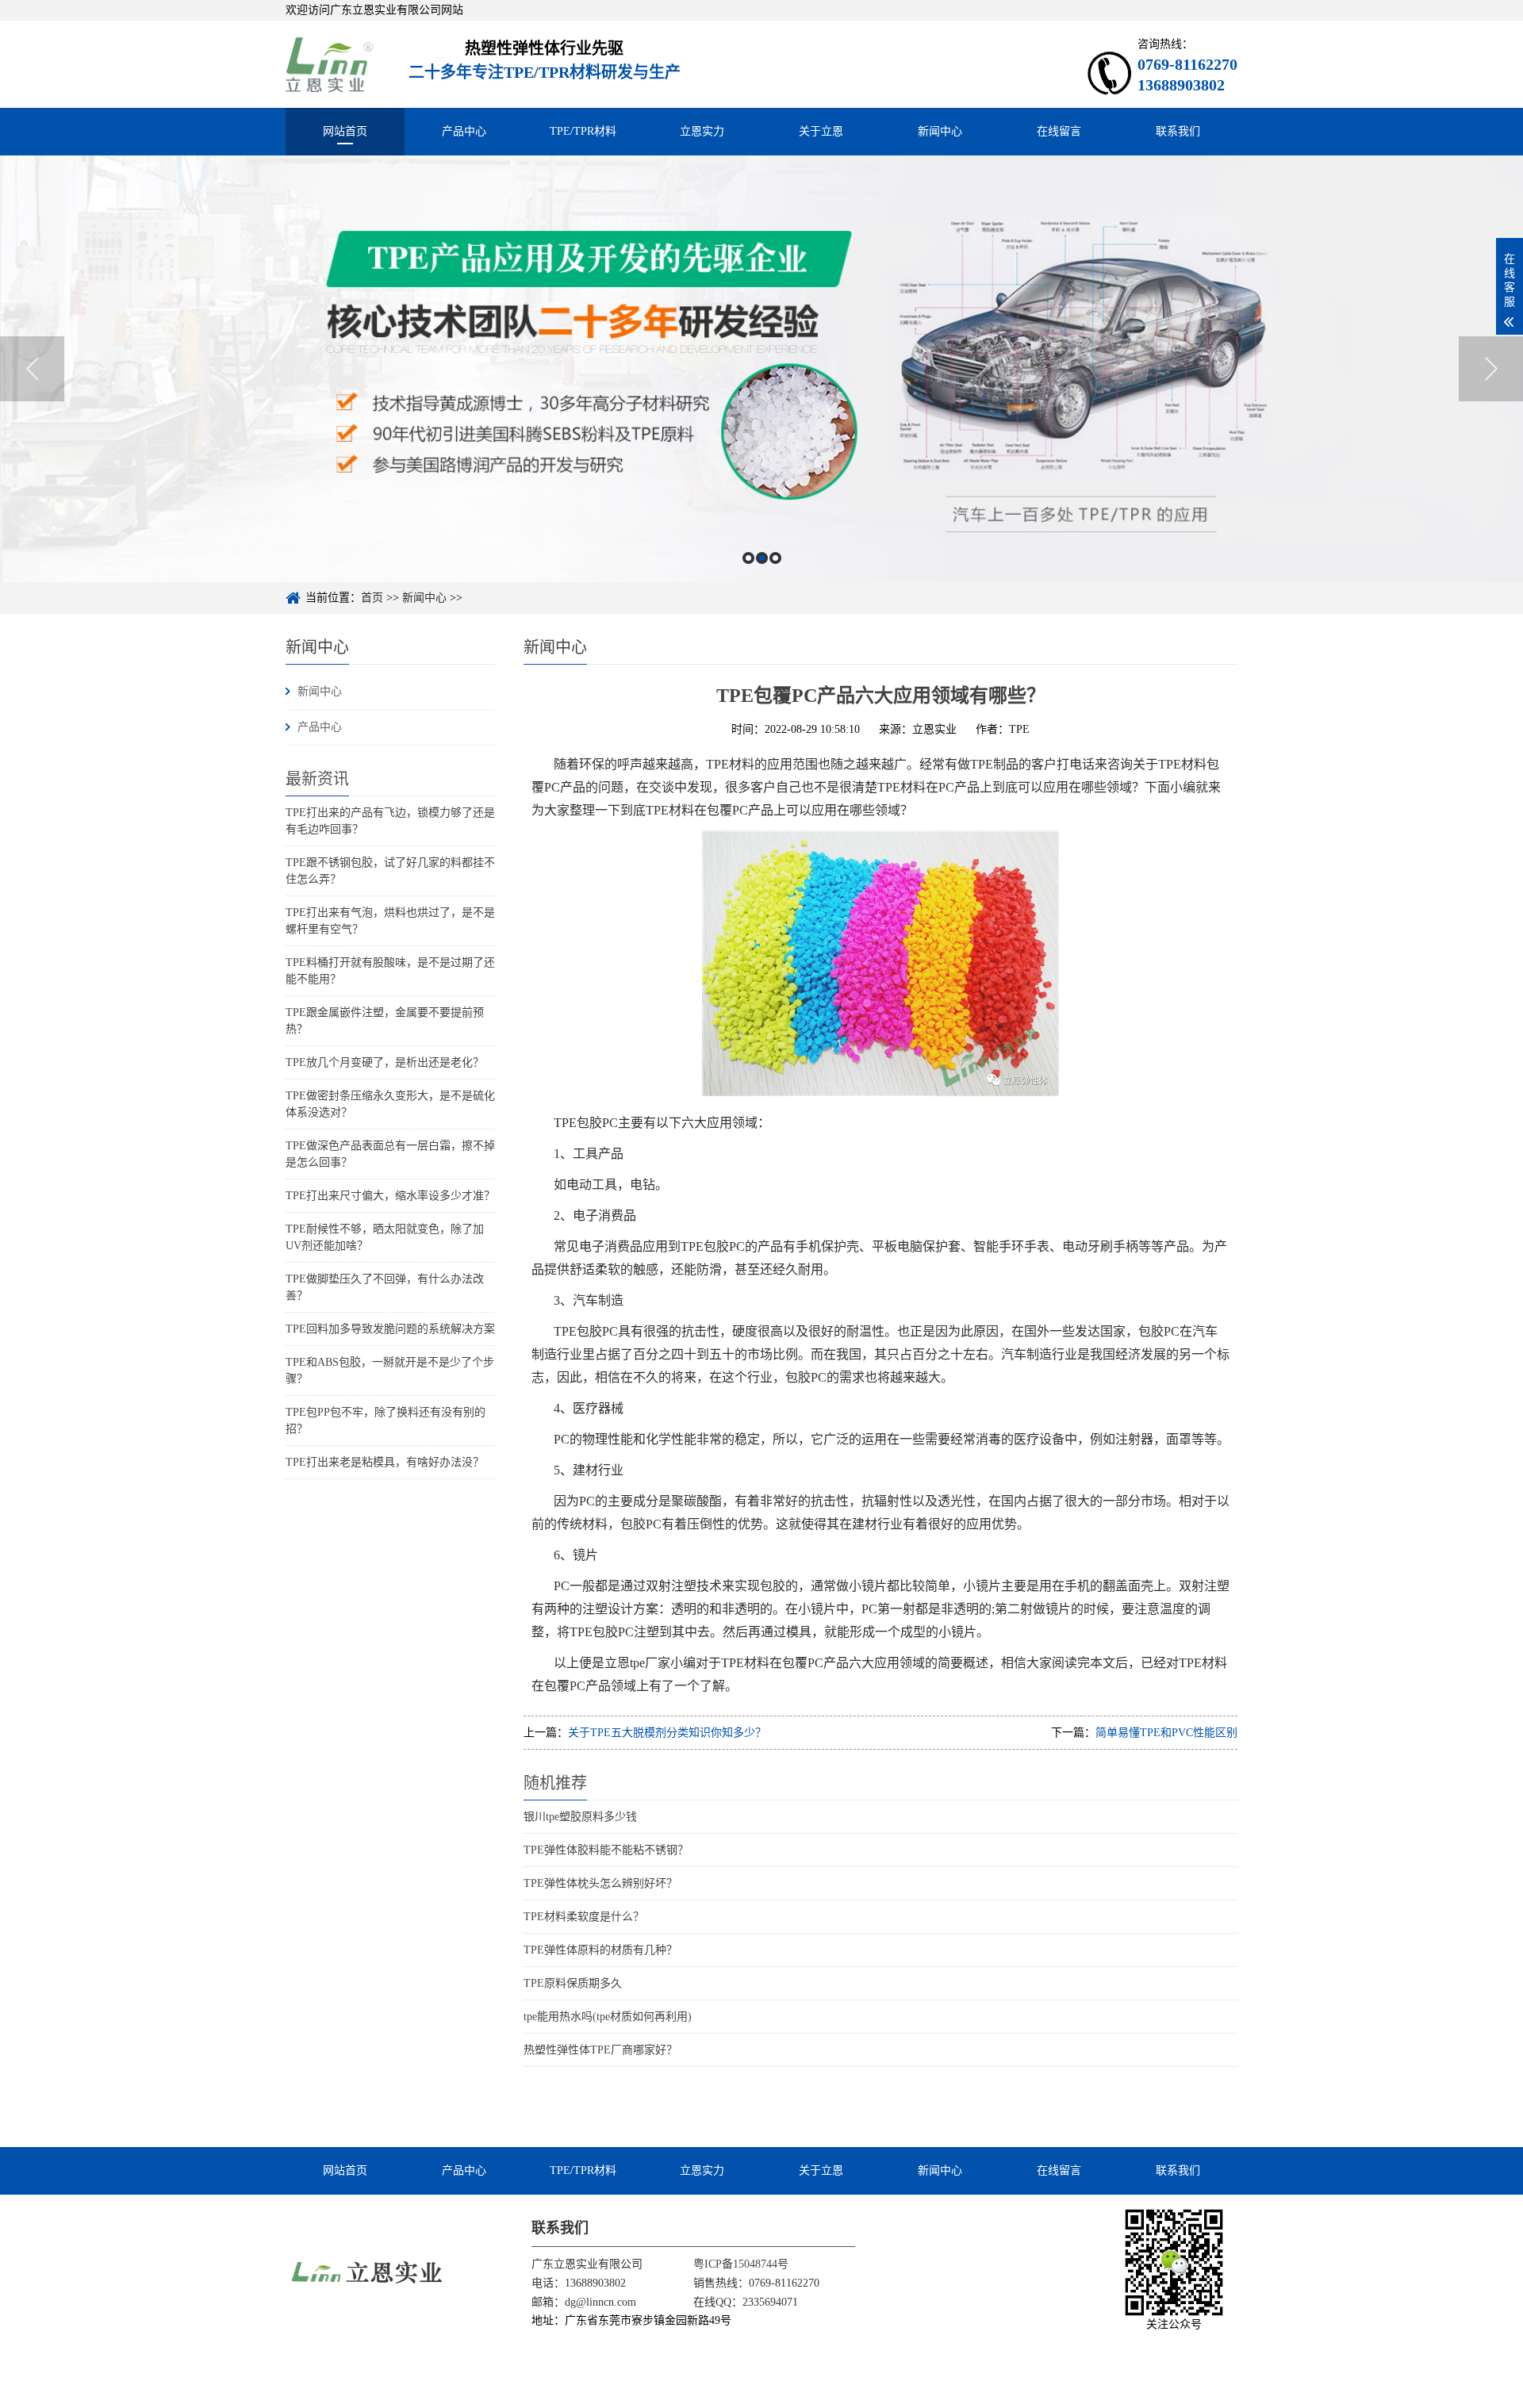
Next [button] (1491, 369)
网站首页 (345, 131)
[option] (761, 369)
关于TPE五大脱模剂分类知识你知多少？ (667, 1733)
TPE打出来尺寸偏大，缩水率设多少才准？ (390, 1196)
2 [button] (762, 558)
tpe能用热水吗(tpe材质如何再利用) (608, 2017)
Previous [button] (32, 369)
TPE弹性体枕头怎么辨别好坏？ (600, 1883)
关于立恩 (821, 131)
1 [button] (748, 558)
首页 (372, 598)
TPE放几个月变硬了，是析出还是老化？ (385, 1062)
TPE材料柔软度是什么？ (584, 1917)
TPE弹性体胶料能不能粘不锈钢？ (606, 1850)
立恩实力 (702, 131)
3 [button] (775, 558)
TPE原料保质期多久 (573, 1983)
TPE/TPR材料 (583, 131)
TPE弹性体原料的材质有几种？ (600, 1950)
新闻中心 (940, 131)
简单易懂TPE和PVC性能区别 (1166, 1733)
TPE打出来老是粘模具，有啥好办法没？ (385, 1462)
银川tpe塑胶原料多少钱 (580, 1817)
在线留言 (1059, 131)
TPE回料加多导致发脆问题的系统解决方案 (390, 1329)
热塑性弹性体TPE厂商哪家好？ (600, 2050)
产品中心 (464, 131)
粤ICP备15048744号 (741, 2264)
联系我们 (1178, 131)
